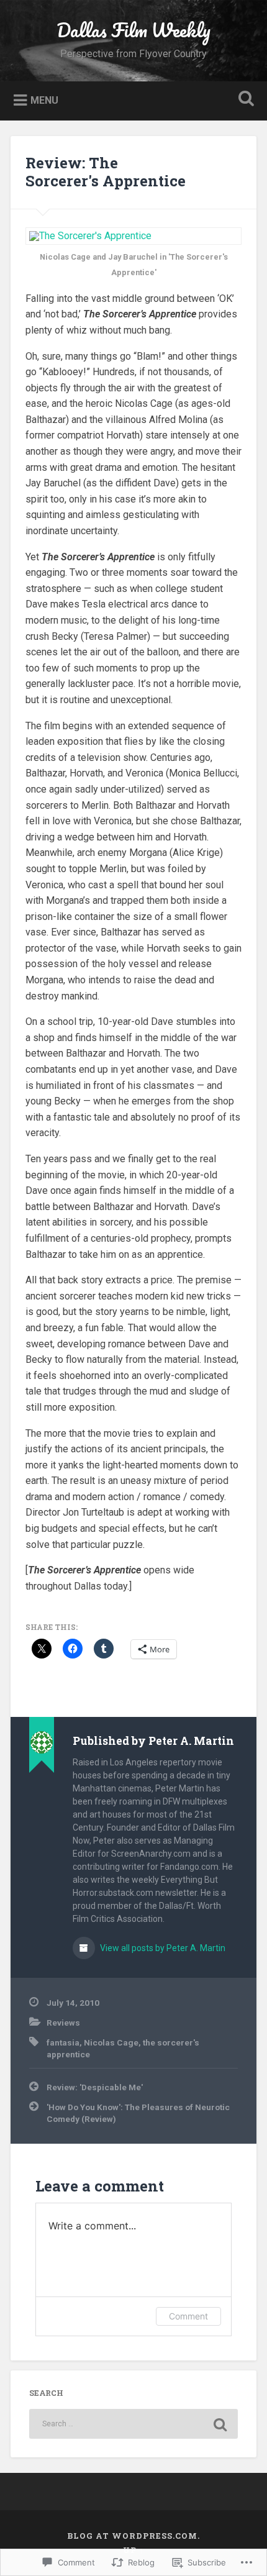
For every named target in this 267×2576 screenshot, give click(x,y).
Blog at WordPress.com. (133, 2536)
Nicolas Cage (111, 2042)
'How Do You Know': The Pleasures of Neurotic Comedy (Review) (138, 2113)
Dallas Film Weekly (133, 30)
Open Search (244, 100)
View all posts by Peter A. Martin (162, 1948)
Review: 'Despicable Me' (95, 2087)
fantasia (63, 2042)
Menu (44, 100)
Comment (188, 2316)
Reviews (63, 2023)
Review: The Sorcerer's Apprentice (106, 172)
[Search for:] (133, 2424)
